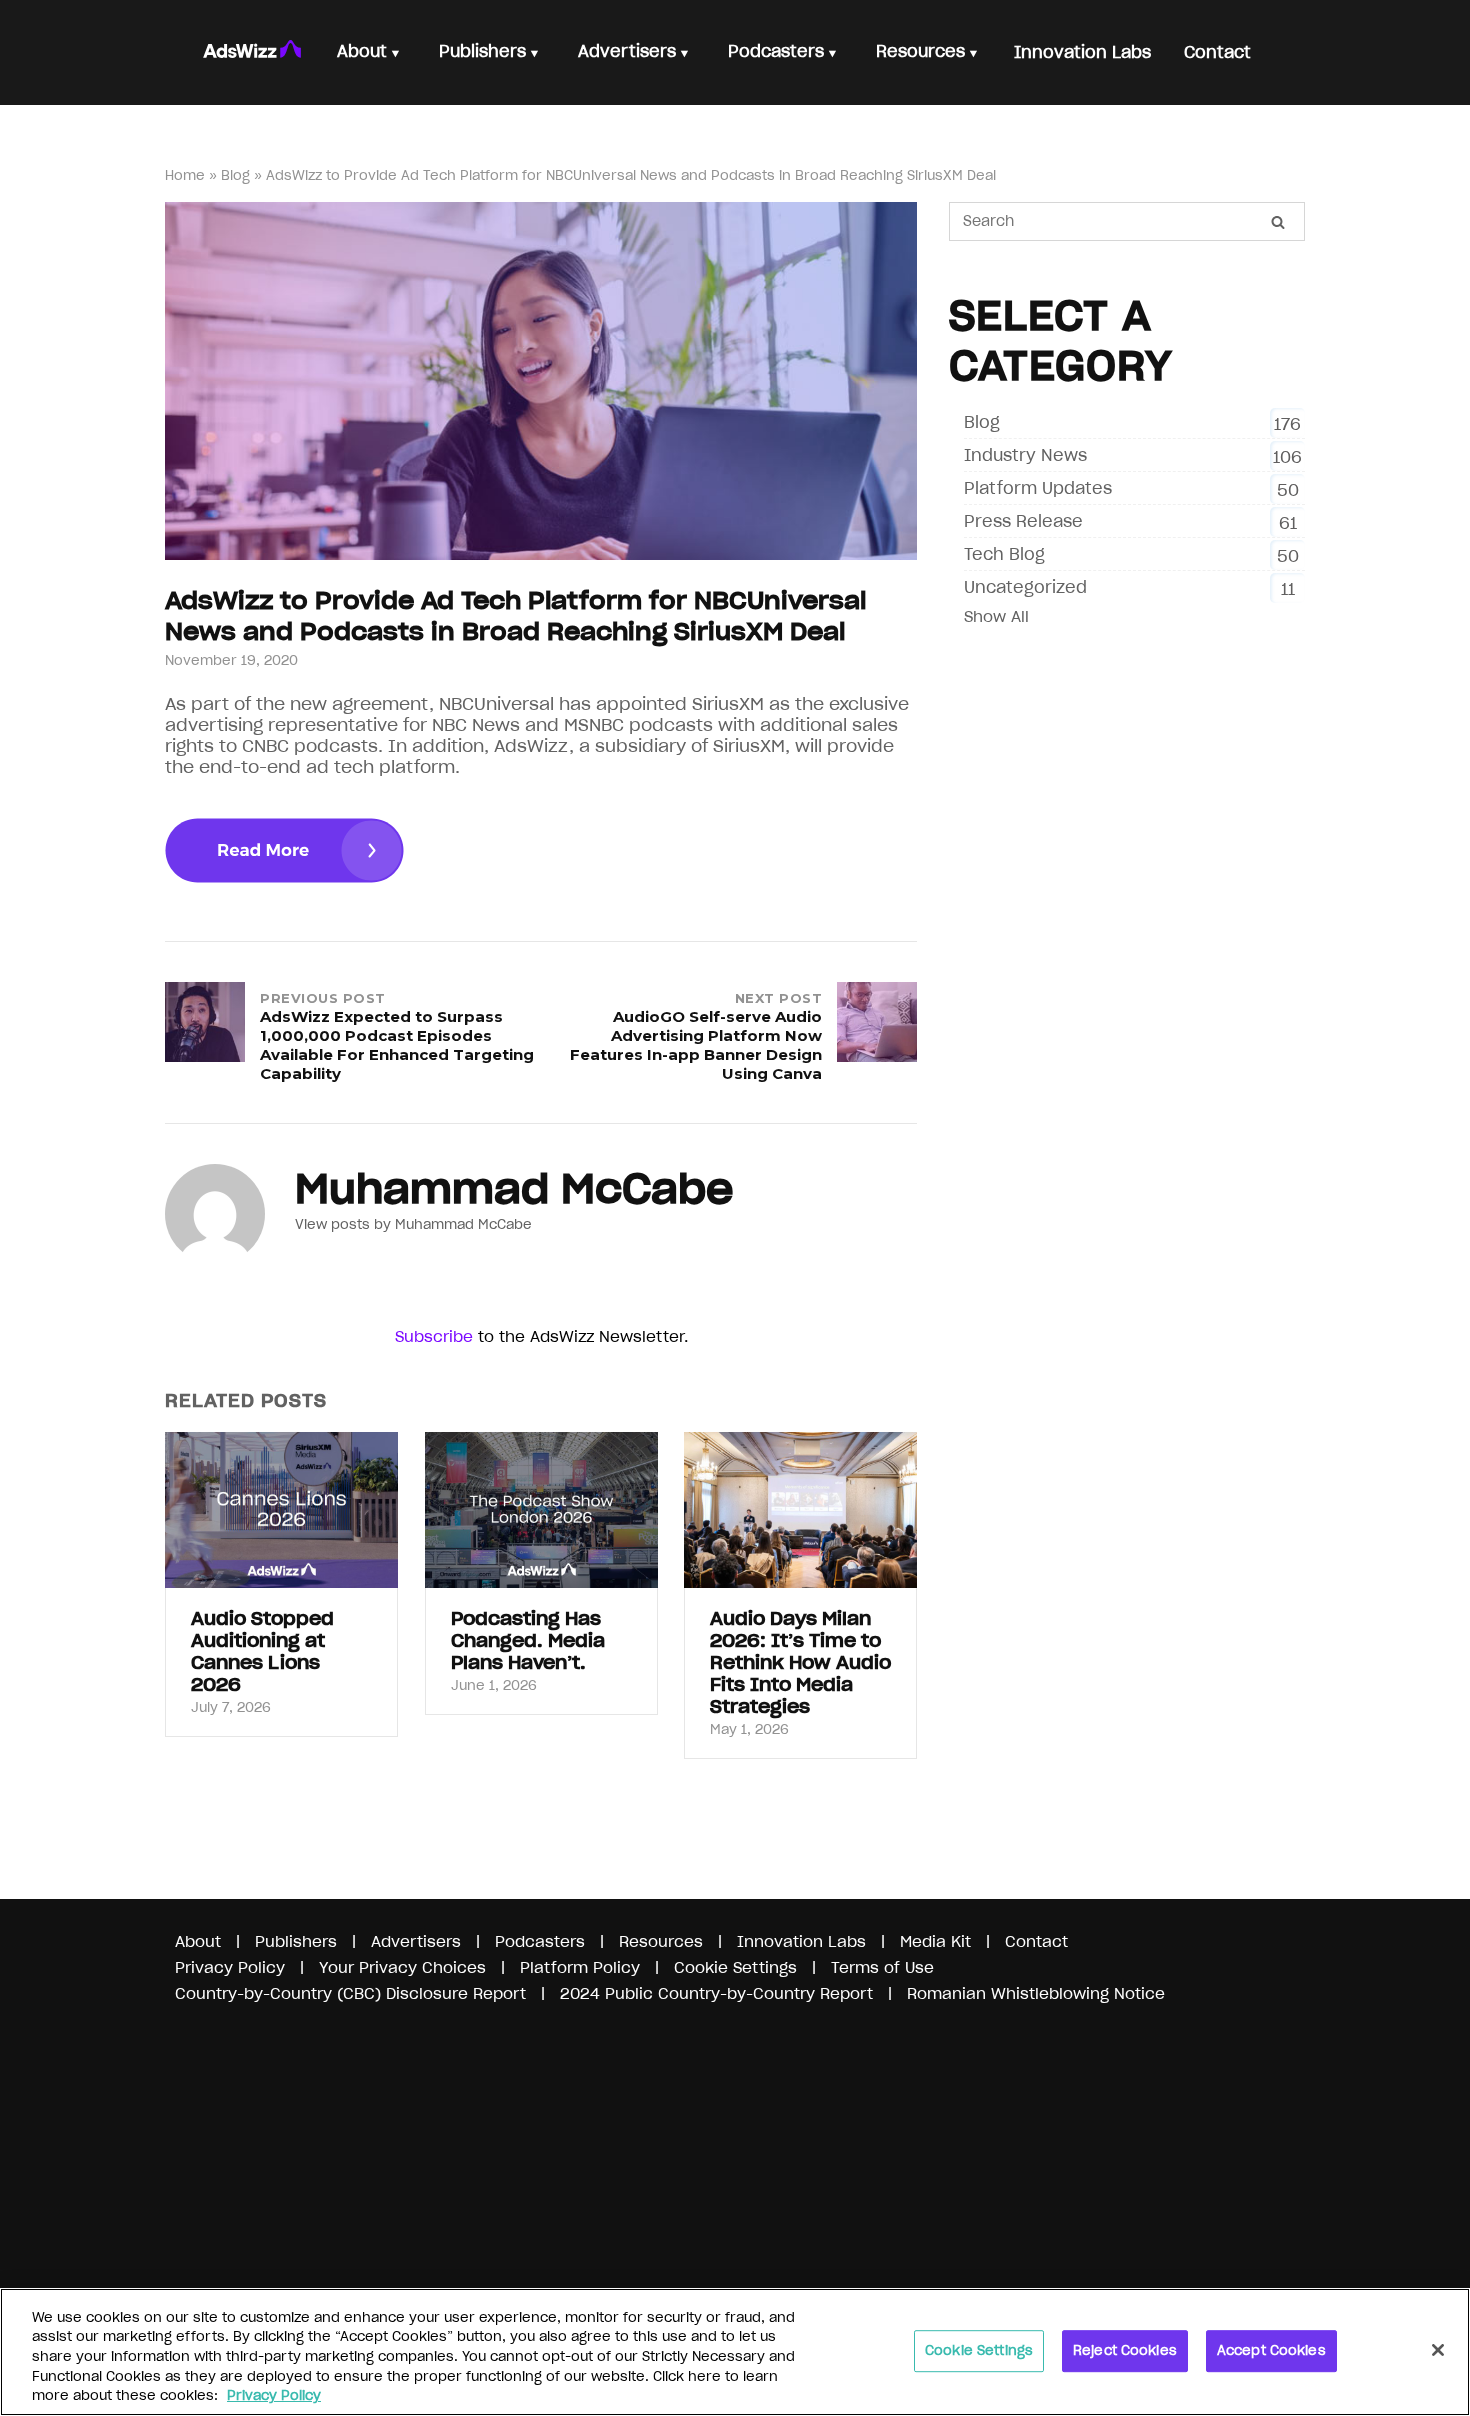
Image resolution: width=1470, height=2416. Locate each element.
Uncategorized (1025, 587)
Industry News (1025, 455)
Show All (996, 616)
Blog (235, 175)
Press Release (1023, 521)
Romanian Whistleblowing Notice (1036, 1993)
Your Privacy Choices (402, 1967)
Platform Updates (1038, 488)
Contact (1036, 1941)
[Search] (1278, 222)
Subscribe (434, 1336)
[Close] (1438, 2350)
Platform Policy (580, 1967)
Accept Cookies (1271, 2350)
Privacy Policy (230, 1967)
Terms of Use (882, 1967)
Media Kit (935, 1941)
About (198, 1941)
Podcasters (540, 1941)
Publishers (296, 1941)
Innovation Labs (801, 1941)
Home (185, 175)
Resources (661, 1941)
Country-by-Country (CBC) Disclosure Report (350, 1993)
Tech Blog (1004, 554)
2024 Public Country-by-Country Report (719, 1993)
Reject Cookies (1125, 2350)
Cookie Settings (979, 2350)
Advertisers (416, 1941)
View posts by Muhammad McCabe (413, 1224)
